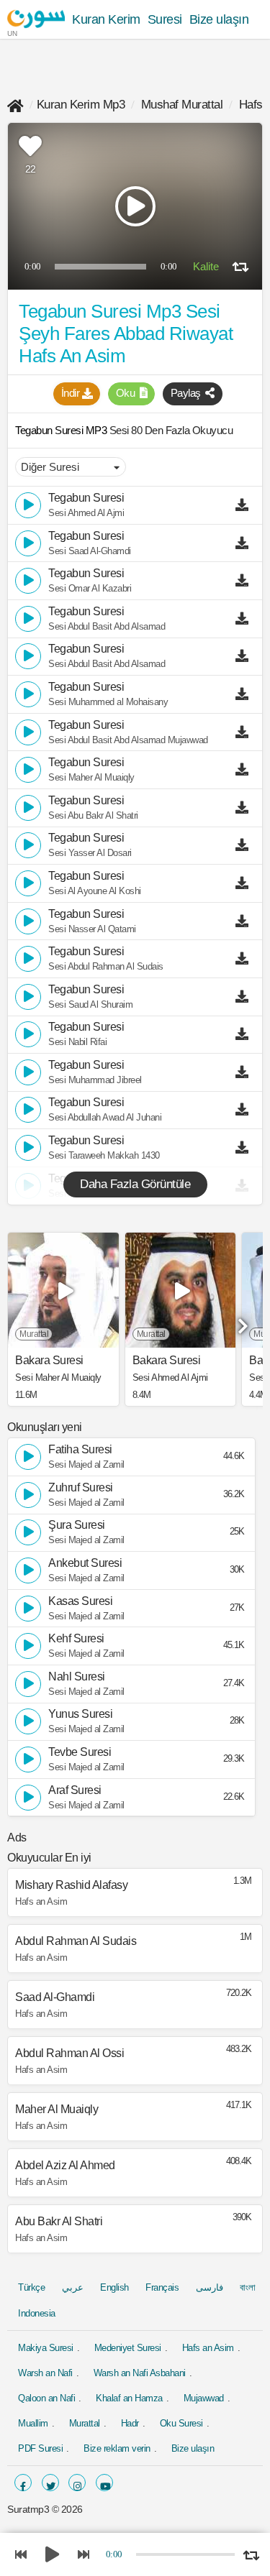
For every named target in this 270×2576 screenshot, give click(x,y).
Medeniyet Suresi (128, 2348)
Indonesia (37, 2313)
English (114, 2287)
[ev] (15, 105)
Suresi (165, 19)
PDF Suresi (40, 2448)
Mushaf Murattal (182, 105)
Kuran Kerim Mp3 (81, 105)
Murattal (85, 2423)
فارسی (210, 2287)
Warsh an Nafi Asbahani (140, 2373)
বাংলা (247, 2287)
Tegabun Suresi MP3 (62, 430)
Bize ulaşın (219, 19)
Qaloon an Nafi (46, 2398)
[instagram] (77, 2483)
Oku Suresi (181, 2423)
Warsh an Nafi (45, 2373)
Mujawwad (204, 2398)
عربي (73, 2287)
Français (162, 2287)
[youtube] (104, 2483)
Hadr (130, 2423)
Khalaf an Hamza (129, 2398)
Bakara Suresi (49, 1361)
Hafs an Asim (208, 2348)
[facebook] (23, 2483)
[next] (241, 1321)
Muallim (33, 2423)
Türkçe (31, 2287)
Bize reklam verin (117, 2448)
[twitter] (50, 2483)
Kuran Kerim (106, 19)
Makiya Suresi (46, 2348)
